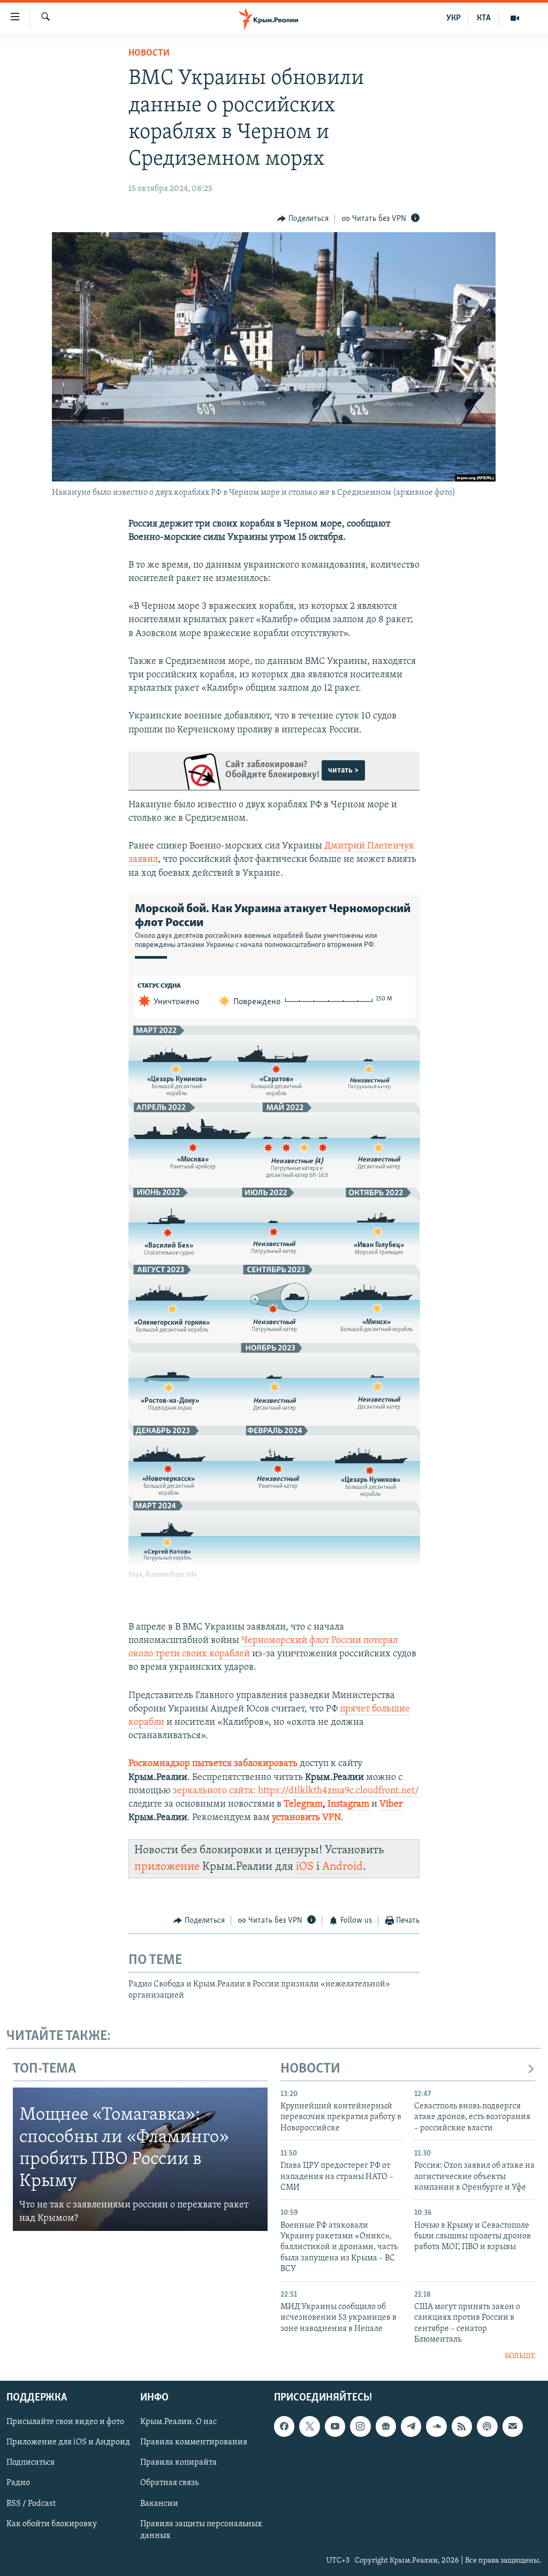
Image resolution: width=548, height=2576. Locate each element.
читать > (343, 770)
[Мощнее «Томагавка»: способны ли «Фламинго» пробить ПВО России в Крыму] (140, 2159)
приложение (167, 1867)
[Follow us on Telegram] (411, 2426)
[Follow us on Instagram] (360, 2426)
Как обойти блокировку (52, 2524)
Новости (149, 53)
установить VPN (306, 1818)
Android (342, 1867)
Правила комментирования (194, 2442)
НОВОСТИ (310, 2069)
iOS (305, 1867)
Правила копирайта (178, 2463)
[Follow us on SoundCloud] (436, 2426)
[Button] (303, 219)
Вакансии (159, 2503)
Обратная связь (169, 2483)
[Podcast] (487, 2426)
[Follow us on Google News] (386, 2426)
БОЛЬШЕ (520, 2356)
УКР (454, 18)
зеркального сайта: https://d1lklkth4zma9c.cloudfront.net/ (296, 1791)
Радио (18, 2483)
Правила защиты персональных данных (201, 2529)
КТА (484, 18)
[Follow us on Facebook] (284, 2426)
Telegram (303, 1805)
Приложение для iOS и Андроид (68, 2442)
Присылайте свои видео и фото (65, 2422)
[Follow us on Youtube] (335, 2426)
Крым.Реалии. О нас (178, 2422)
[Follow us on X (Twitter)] (309, 2426)
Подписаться (31, 2463)
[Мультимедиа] (515, 18)
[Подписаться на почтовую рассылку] (513, 2426)
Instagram (348, 1805)
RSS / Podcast (31, 2503)
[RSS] (462, 2426)
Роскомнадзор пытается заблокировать (213, 1764)
